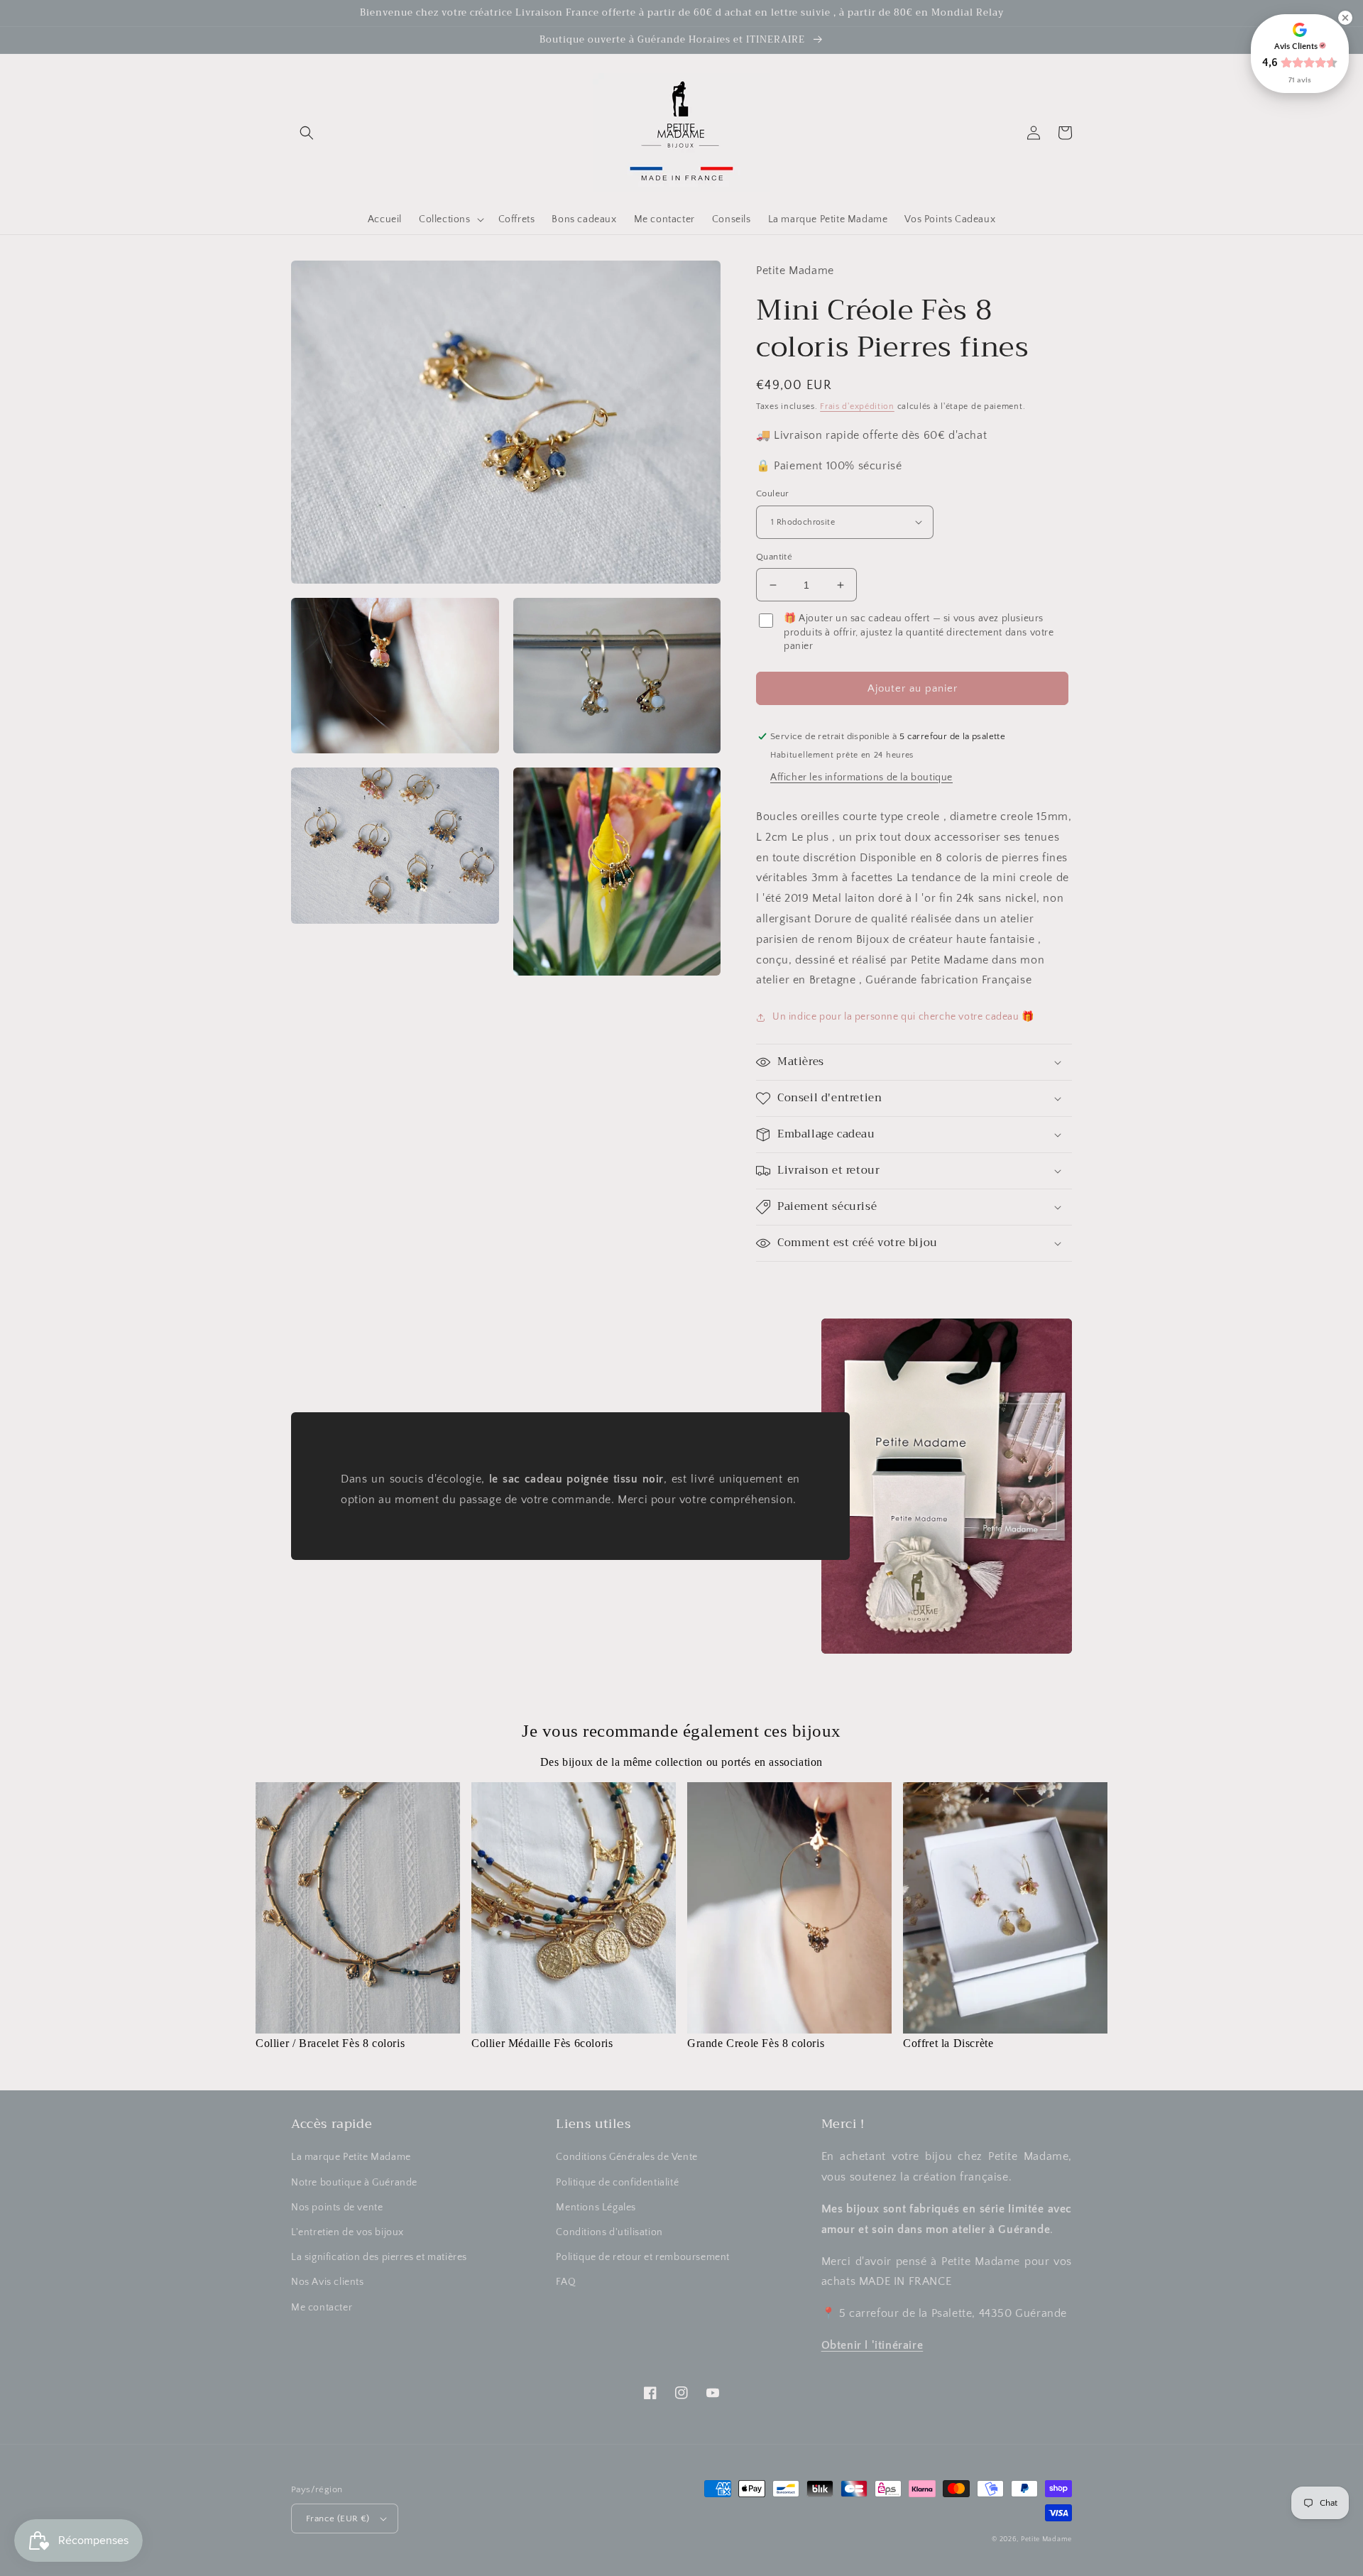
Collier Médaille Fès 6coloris (542, 2043)
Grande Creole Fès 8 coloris (756, 2043)
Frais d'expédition (857, 406)
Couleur (773, 493)
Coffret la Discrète (948, 2043)
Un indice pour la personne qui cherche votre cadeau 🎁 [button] (903, 1017)
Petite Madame (1046, 2539)
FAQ (566, 2282)
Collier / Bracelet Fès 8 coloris (330, 2043)
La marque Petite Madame (351, 2157)
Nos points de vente (337, 2207)
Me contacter (322, 2308)
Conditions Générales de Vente (626, 2157)
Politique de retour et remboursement (643, 2257)
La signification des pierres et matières (379, 2257)
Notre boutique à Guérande (354, 2183)
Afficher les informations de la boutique (861, 777)
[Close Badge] (1345, 18)
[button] (307, 133)
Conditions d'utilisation (609, 2232)
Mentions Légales (596, 2207)
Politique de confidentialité (617, 2183)
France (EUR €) (338, 2518)
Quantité (774, 557)
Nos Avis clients (328, 2282)
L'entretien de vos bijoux (347, 2232)
